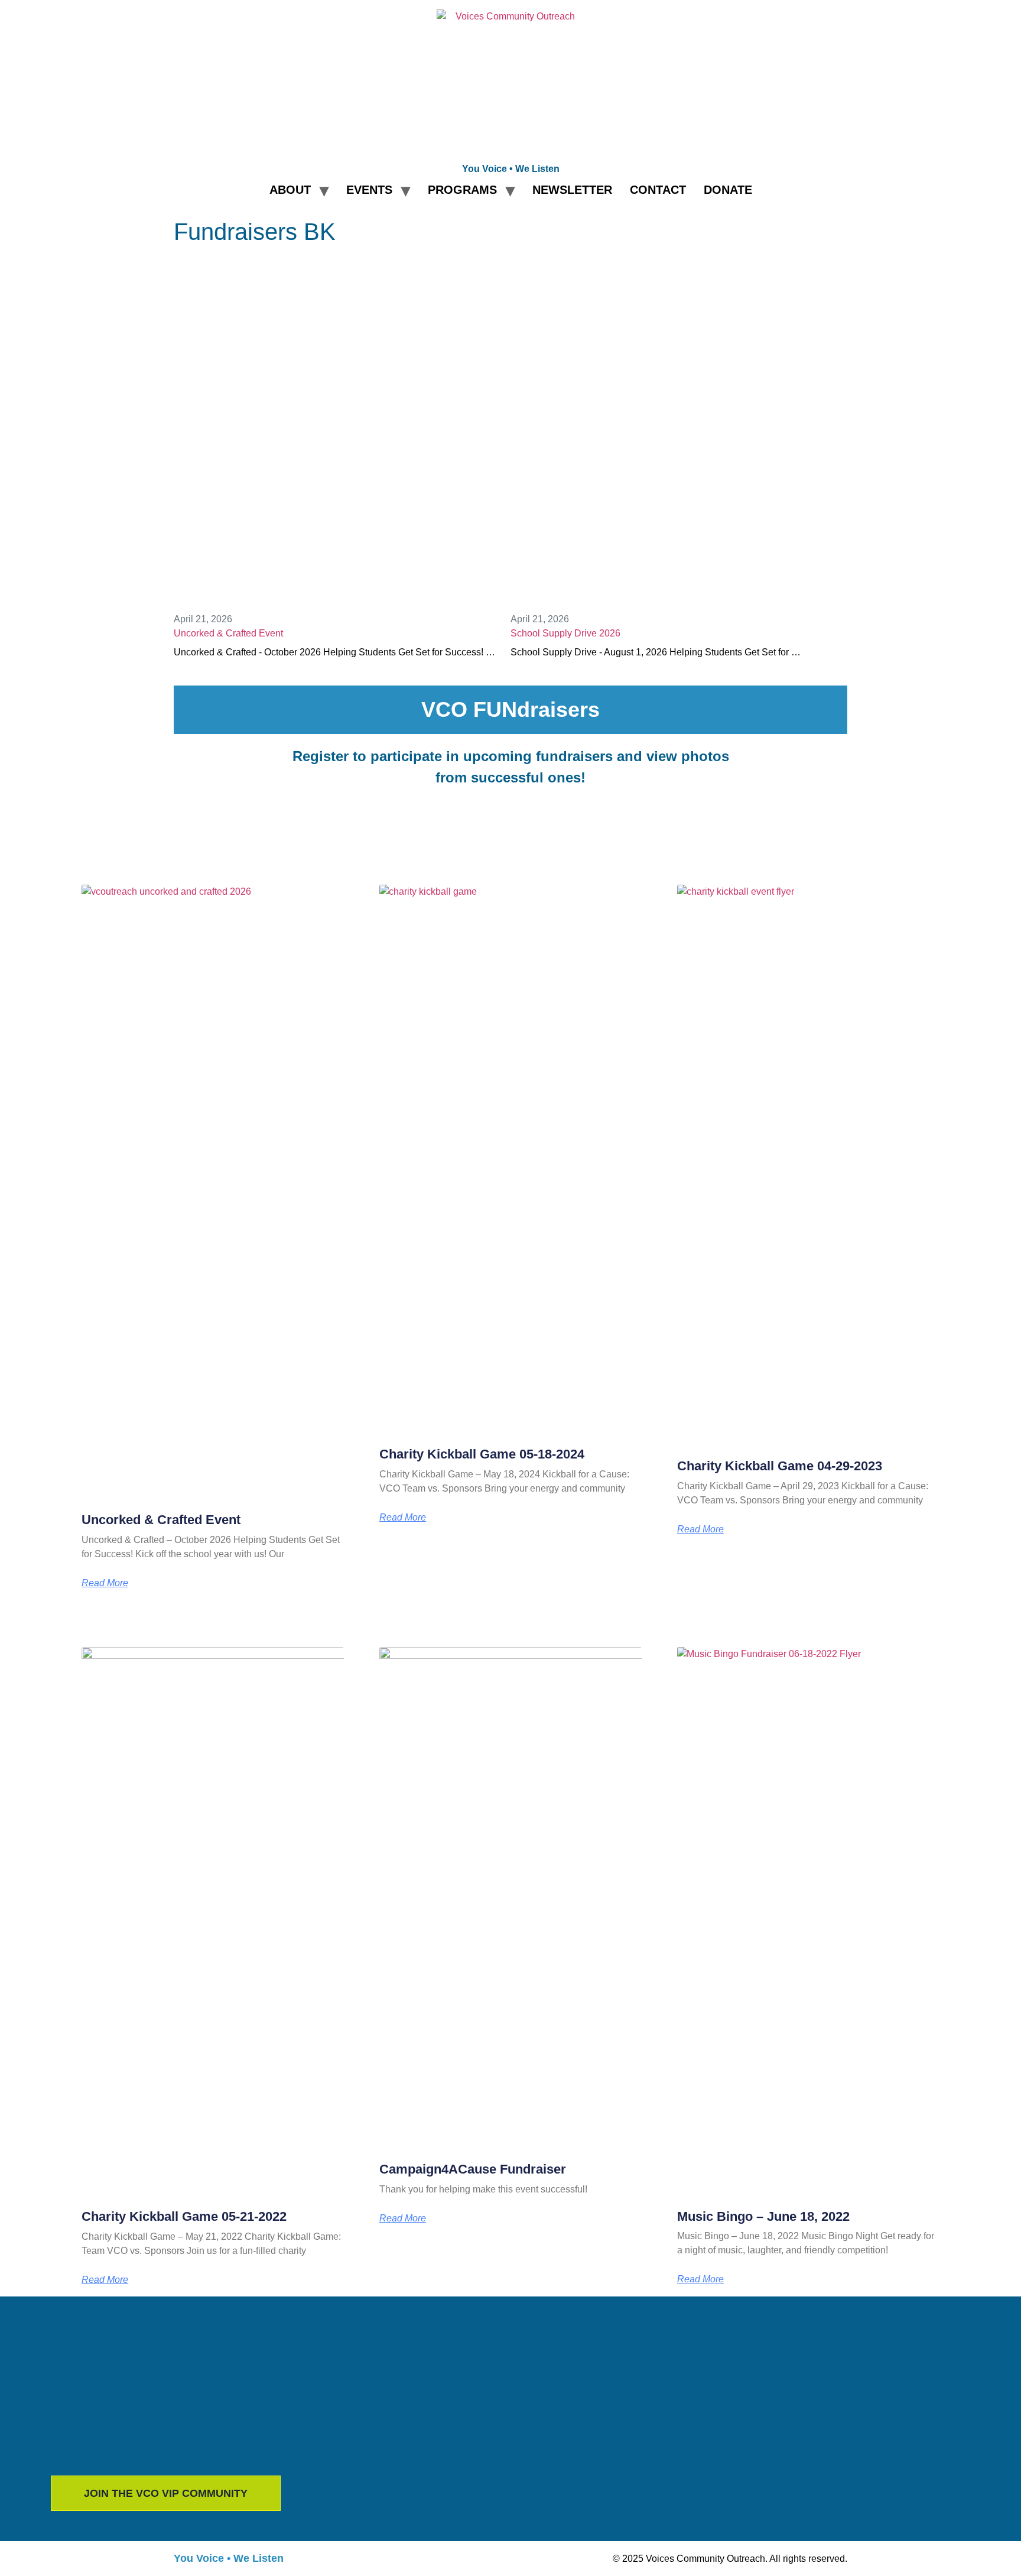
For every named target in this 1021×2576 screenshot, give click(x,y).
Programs (462, 190)
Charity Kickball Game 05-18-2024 (482, 1454)
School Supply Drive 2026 (565, 633)
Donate (728, 190)
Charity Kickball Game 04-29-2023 (780, 1466)
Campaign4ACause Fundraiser (473, 2169)
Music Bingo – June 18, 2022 (763, 2216)
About (290, 190)
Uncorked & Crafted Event (228, 633)
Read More (105, 1583)
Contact (658, 190)
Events (369, 190)
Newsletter (572, 190)
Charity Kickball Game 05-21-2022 (184, 2216)
